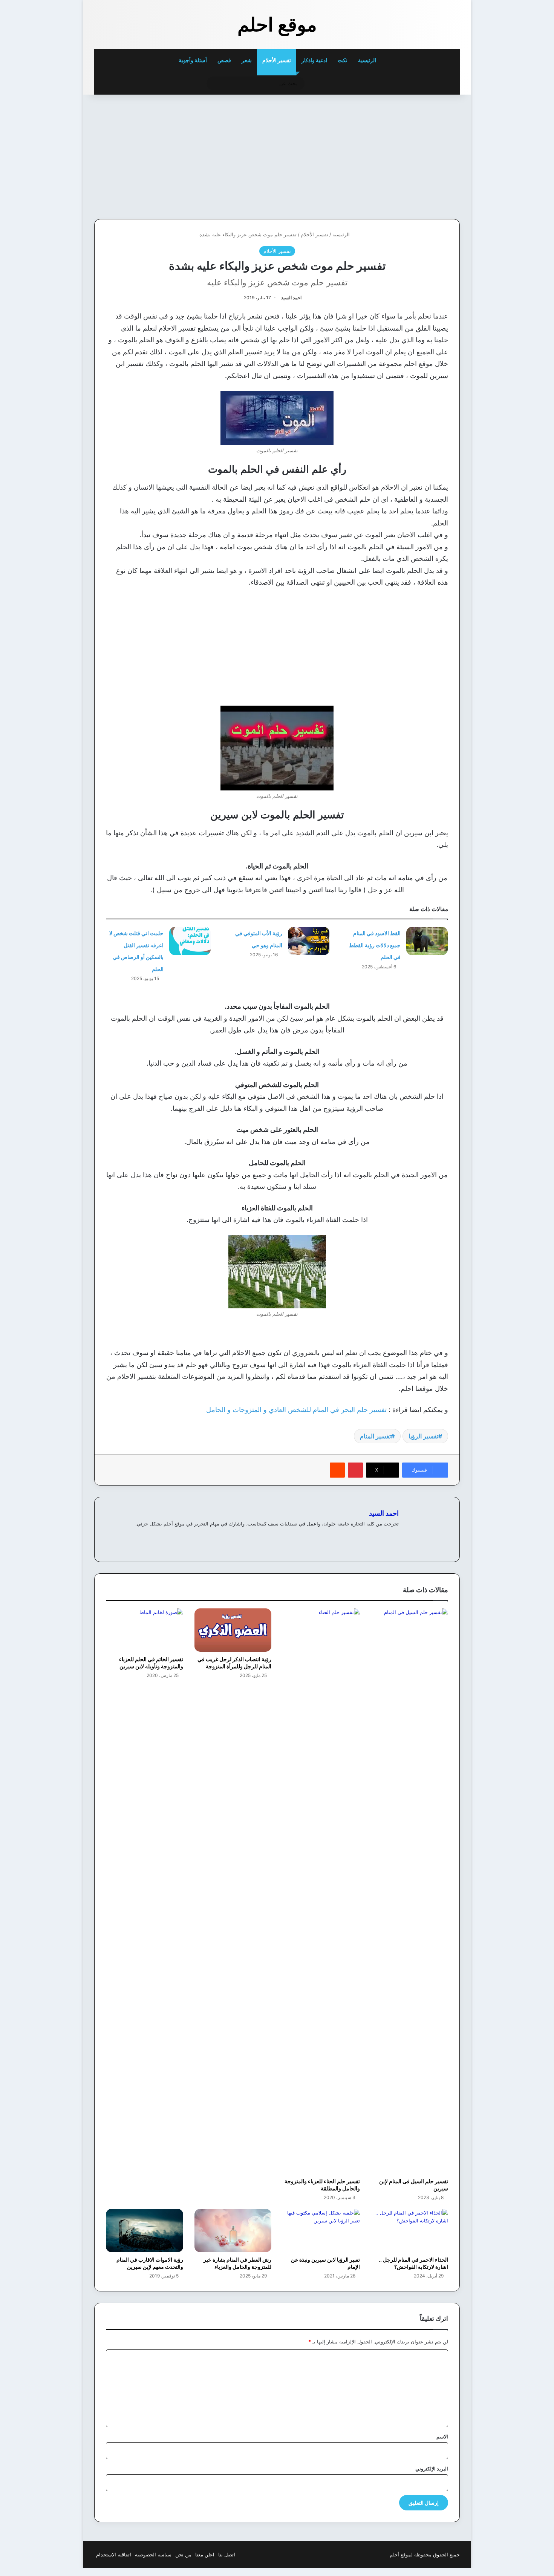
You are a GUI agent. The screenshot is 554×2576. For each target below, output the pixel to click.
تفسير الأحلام (277, 60)
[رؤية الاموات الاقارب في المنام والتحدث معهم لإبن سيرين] (145, 2231)
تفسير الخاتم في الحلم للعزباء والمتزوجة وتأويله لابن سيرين (151, 1663)
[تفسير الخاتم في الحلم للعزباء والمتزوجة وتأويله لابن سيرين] (145, 1630)
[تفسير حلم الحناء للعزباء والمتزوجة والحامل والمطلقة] (321, 1891)
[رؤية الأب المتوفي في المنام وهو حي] (309, 941)
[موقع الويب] (394, 1536)
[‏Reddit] (337, 1470)
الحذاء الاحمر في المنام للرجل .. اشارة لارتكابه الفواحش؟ (413, 2263)
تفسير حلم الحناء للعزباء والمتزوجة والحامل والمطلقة (322, 2185)
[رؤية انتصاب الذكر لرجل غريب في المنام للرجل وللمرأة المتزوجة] (233, 1630)
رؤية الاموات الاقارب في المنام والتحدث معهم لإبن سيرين (150, 2263)
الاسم (442, 2437)
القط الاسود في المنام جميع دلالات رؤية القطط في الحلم (375, 945)
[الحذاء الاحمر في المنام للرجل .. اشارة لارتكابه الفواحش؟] (410, 2231)
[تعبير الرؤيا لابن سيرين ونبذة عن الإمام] (321, 2231)
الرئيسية (368, 60)
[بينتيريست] (355, 1470)
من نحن (183, 2555)
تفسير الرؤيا (423, 1436)
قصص (224, 60)
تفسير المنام (375, 1436)
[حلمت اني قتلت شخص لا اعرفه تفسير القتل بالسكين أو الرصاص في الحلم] (190, 941)
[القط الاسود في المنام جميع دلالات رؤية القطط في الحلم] (427, 941)
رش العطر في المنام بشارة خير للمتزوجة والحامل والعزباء (237, 2263)
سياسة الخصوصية (153, 2555)
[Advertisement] (408, 155)
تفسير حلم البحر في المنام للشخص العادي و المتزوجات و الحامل (296, 1410)
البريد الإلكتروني (432, 2469)
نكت (343, 60)
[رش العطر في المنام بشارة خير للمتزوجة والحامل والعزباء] (233, 2231)
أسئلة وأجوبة (193, 60)
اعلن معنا (205, 2555)
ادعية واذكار (314, 60)
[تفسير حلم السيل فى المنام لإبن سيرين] (410, 1891)
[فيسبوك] (385, 1536)
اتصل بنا (227, 2555)
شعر (247, 60)
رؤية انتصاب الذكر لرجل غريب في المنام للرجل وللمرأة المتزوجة (234, 1663)
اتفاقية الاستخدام (114, 2555)
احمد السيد (291, 298)
